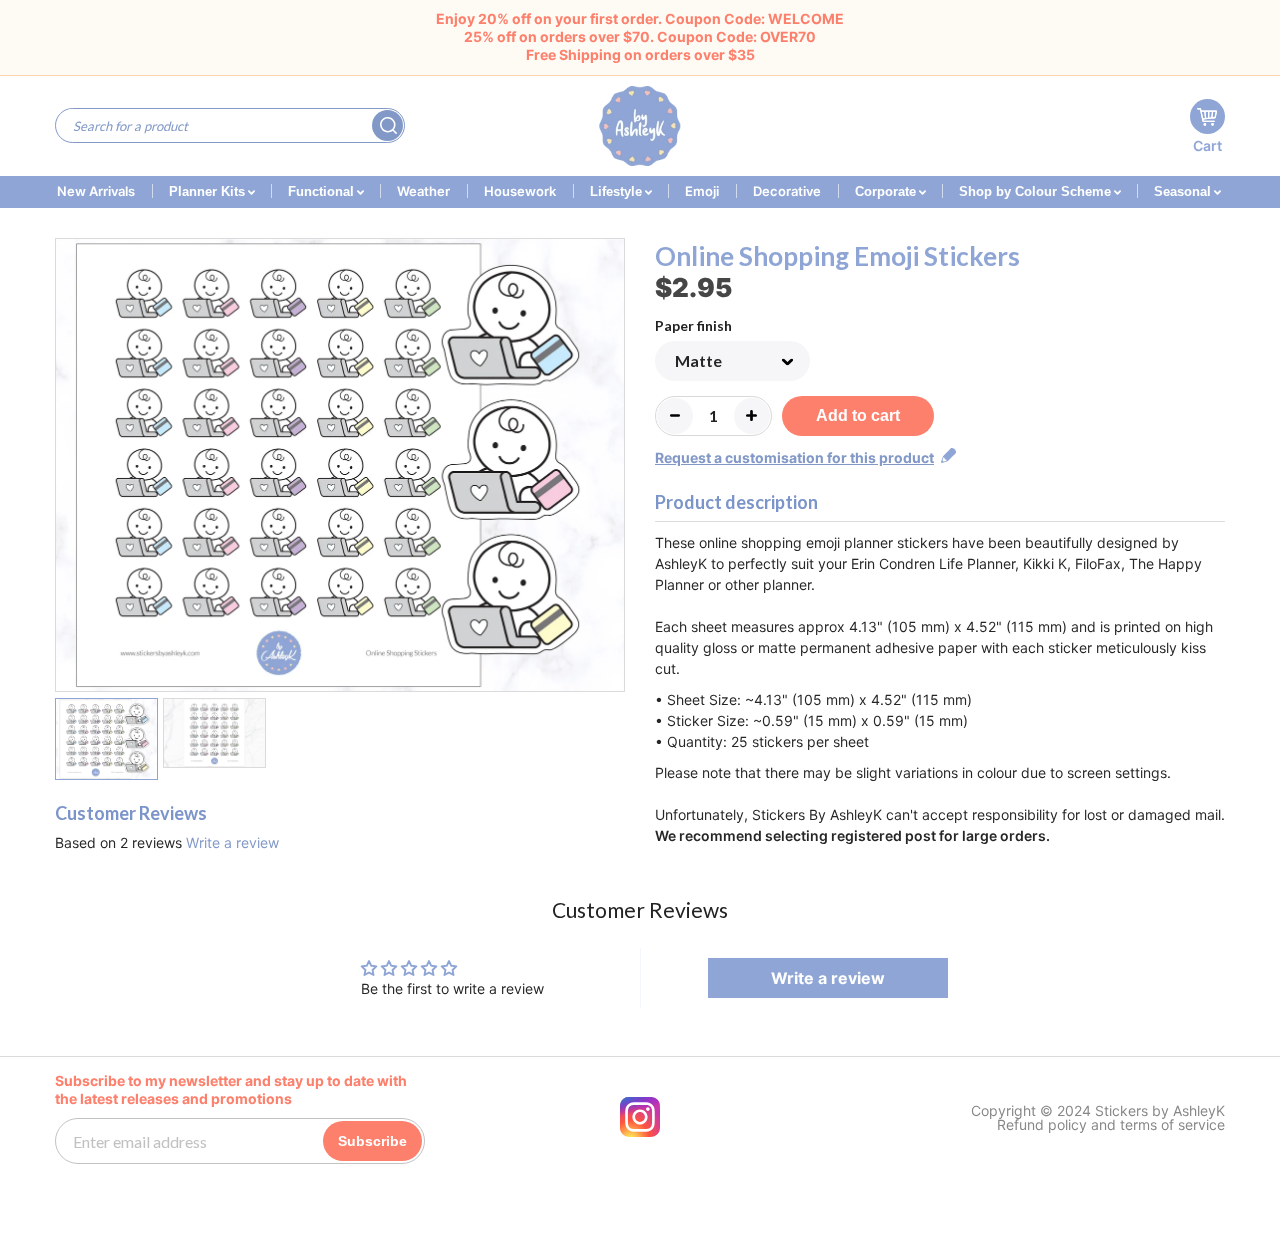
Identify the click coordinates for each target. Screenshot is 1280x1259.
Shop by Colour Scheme (1037, 191)
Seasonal (1184, 191)
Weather (423, 191)
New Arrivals (96, 191)
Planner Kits (209, 191)
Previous (67, 468)
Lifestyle (618, 191)
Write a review (232, 842)
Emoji (702, 191)
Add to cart (858, 415)
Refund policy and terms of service (1111, 1125)
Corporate (887, 191)
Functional (323, 191)
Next (612, 468)
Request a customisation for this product (794, 457)
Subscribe (372, 1141)
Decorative (787, 191)
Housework (520, 191)
